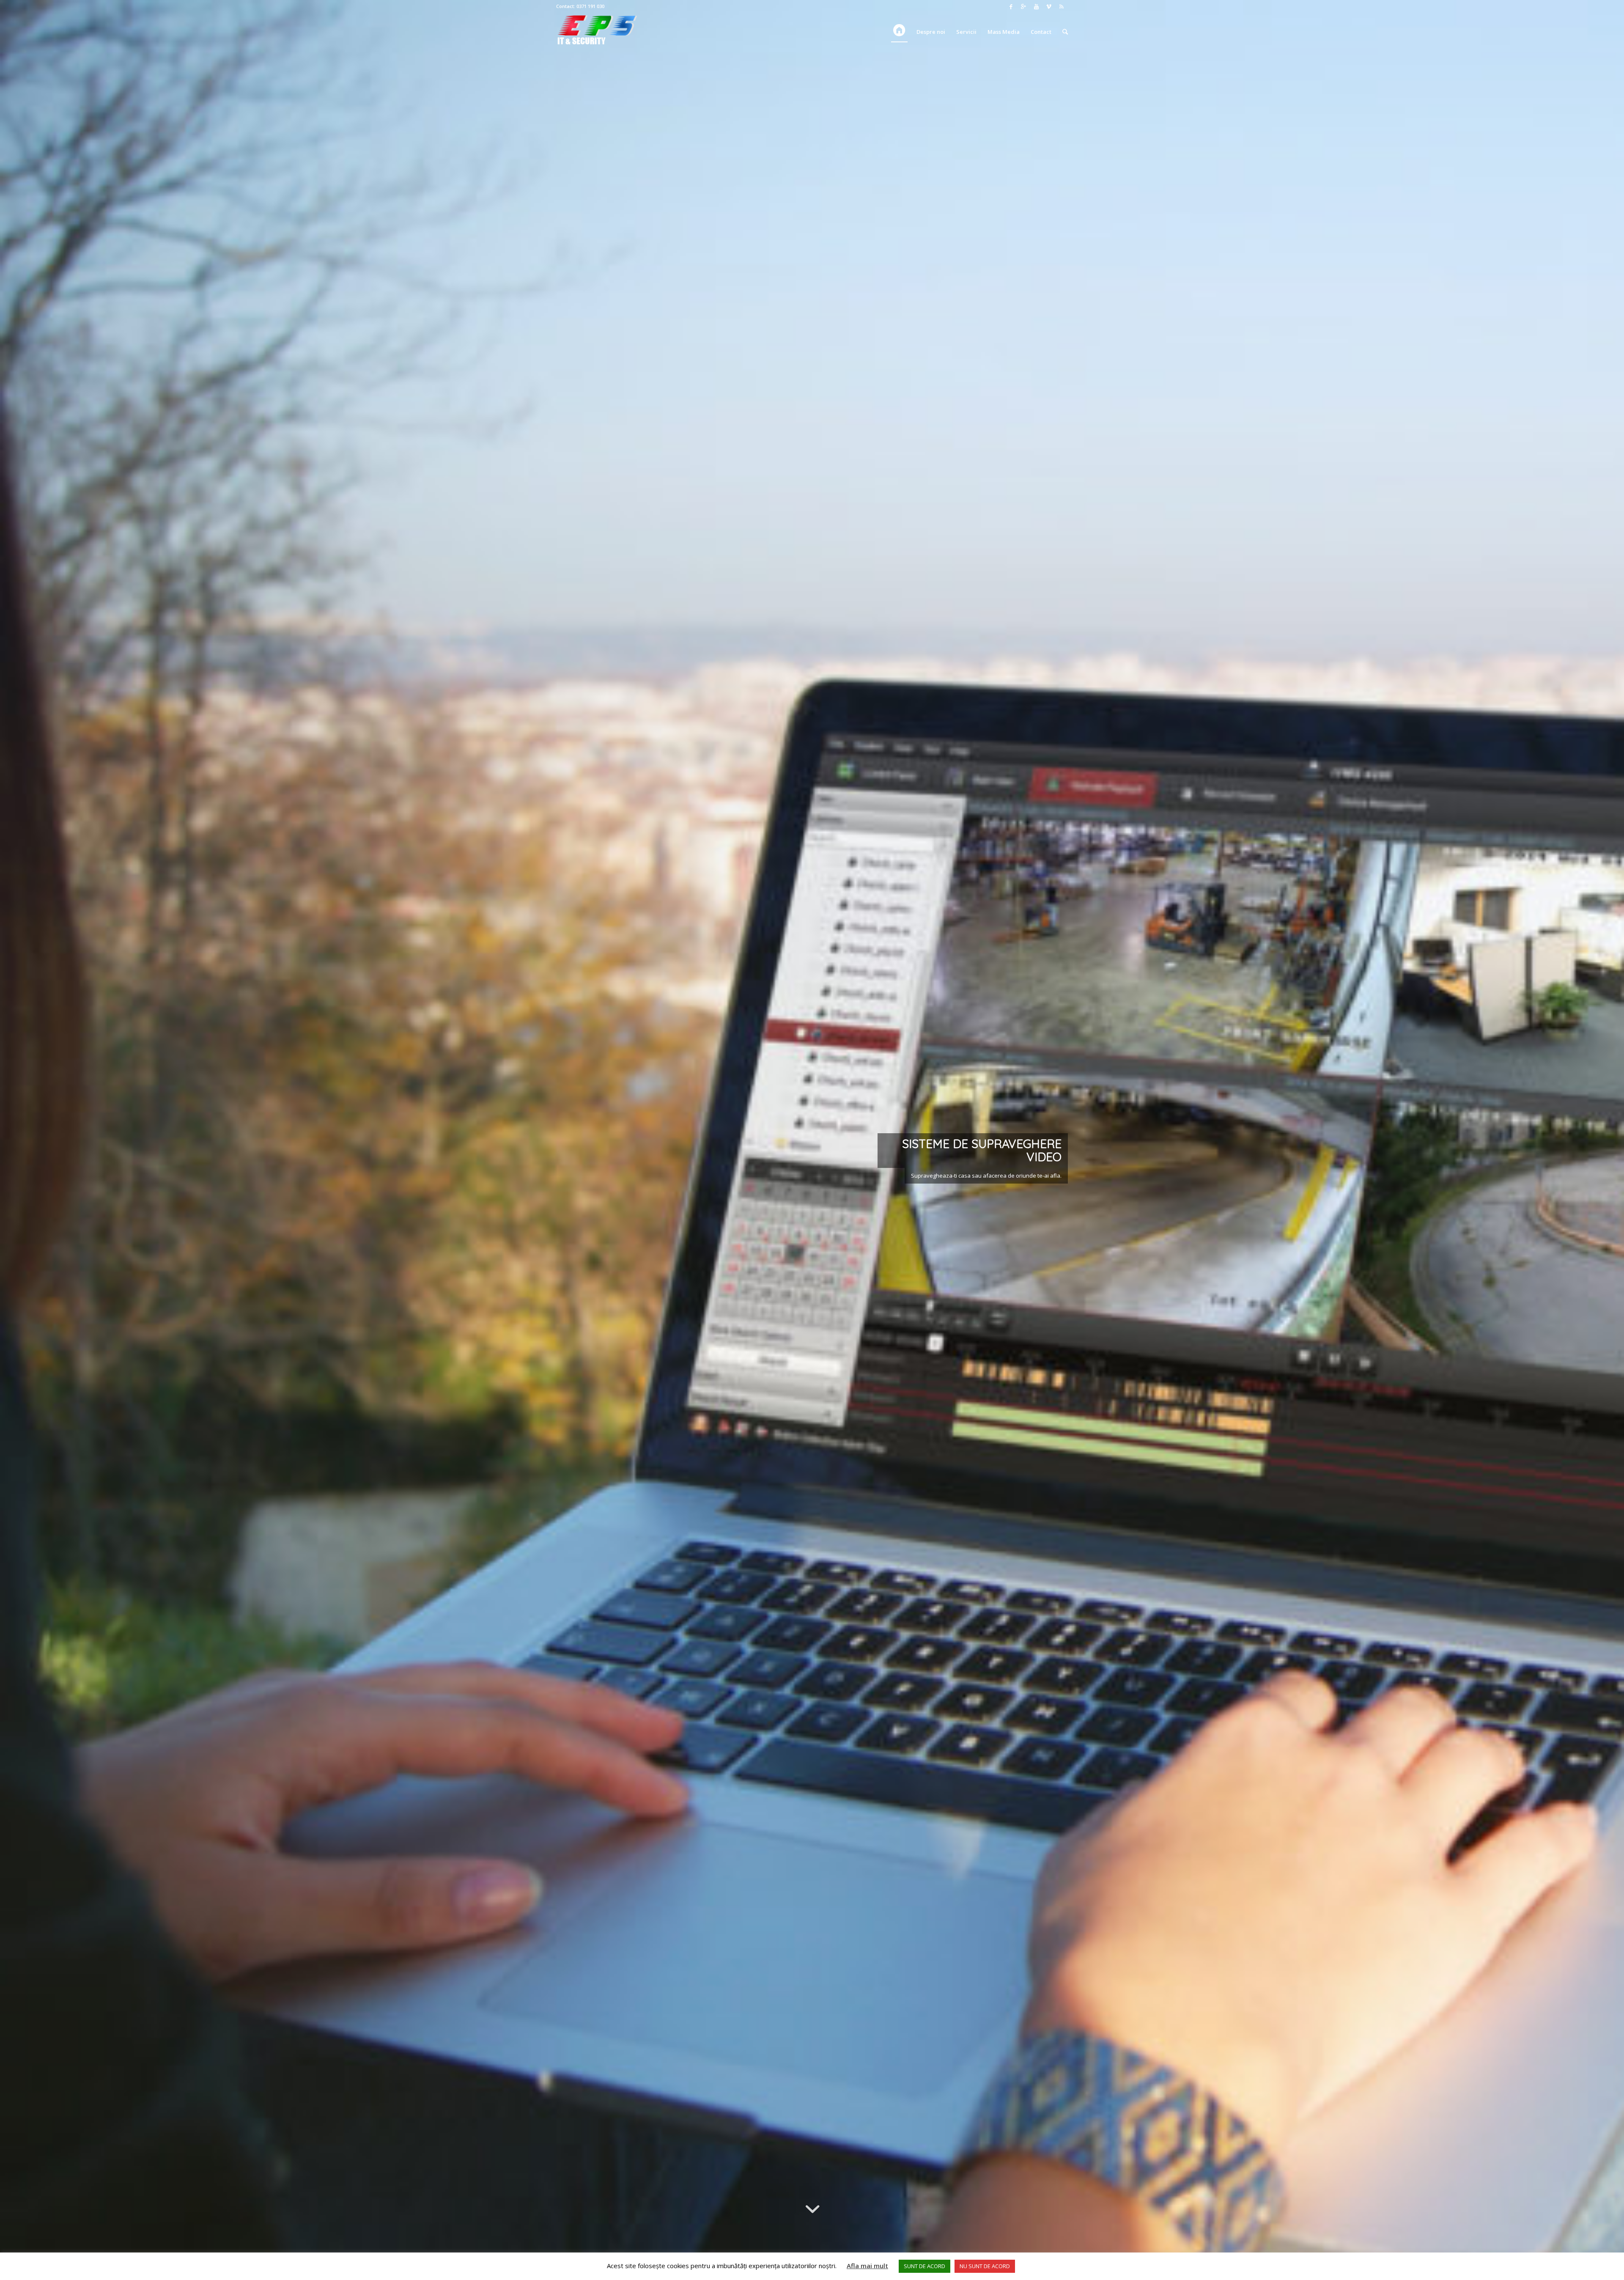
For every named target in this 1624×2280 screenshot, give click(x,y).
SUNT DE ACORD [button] (924, 2266)
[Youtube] (1036, 6)
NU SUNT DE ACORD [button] (985, 2266)
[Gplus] (1023, 6)
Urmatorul (1605, 1140)
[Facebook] (1011, 6)
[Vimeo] (1049, 6)
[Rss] (1062, 6)
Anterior (19, 1140)
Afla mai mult (867, 2266)
